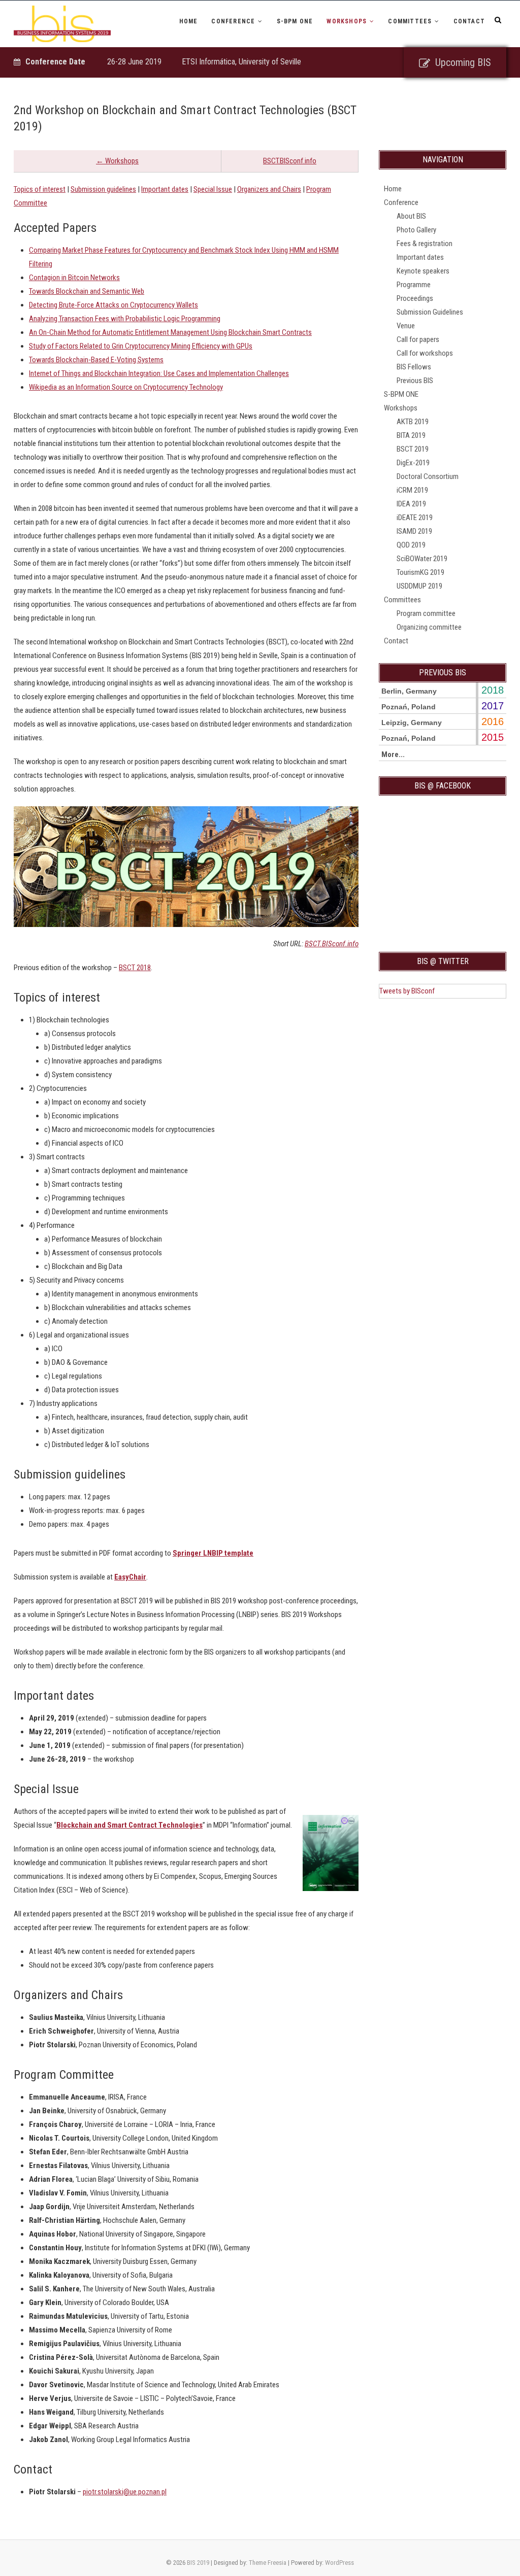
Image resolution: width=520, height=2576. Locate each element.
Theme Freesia (268, 2563)
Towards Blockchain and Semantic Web (87, 291)
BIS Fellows (414, 367)
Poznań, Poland (409, 707)
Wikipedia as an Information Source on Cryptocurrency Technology (126, 387)
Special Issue (213, 189)
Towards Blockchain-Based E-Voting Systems (96, 360)
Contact (469, 21)
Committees (410, 21)
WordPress (339, 2563)
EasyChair (130, 1577)
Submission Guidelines (430, 312)
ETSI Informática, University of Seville (241, 62)
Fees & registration (425, 244)
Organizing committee (429, 627)
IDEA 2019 (411, 504)
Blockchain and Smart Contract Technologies (129, 1825)
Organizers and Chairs (269, 189)
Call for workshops (425, 353)
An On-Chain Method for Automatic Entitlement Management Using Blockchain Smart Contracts (170, 332)
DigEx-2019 (413, 463)
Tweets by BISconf (407, 991)
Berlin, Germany (409, 691)
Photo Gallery (416, 230)
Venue (406, 326)
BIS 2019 (198, 2563)
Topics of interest (40, 189)
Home (189, 21)
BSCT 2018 (135, 968)
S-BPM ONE (295, 21)
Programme (414, 285)
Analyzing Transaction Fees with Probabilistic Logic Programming (125, 319)
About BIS (411, 216)
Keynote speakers (423, 271)
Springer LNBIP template (213, 1553)
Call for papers (418, 339)
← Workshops (117, 161)
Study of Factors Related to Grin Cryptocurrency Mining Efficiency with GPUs (141, 346)
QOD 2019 (411, 545)
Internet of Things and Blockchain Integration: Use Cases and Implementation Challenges (159, 373)
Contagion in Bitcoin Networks (74, 278)
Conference (233, 21)
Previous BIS (415, 381)
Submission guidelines (103, 189)
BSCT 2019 (413, 449)
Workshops (347, 21)
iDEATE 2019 (415, 518)
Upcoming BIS (463, 62)
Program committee (426, 613)
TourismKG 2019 (420, 572)
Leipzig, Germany (412, 723)
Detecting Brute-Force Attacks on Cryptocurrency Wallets (113, 305)
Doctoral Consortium (428, 476)
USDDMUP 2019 (419, 586)
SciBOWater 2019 (422, 559)
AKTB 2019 (413, 422)
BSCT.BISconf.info (290, 161)
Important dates (165, 189)
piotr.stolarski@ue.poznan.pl (125, 2492)
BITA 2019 (411, 435)
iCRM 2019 (412, 490)
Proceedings (415, 298)
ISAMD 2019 (414, 531)
